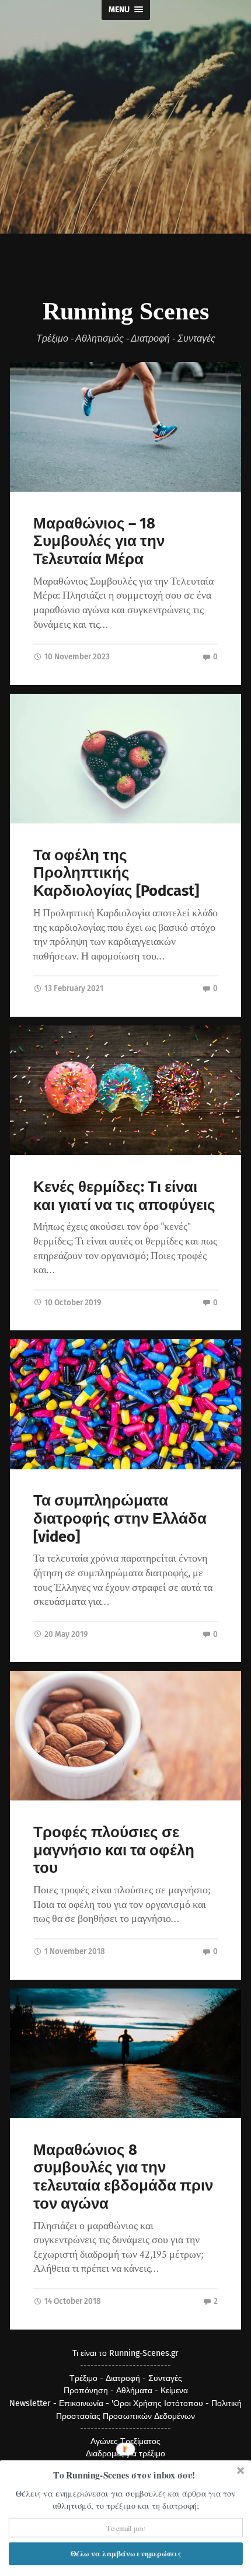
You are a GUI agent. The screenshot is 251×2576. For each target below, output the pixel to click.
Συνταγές (165, 2378)
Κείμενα (174, 2391)
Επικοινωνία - (85, 2403)
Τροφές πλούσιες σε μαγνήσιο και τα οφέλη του (114, 1850)
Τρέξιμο (83, 2378)
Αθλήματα (134, 2391)
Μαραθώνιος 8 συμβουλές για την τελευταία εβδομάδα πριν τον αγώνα (123, 2177)
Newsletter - (34, 2403)
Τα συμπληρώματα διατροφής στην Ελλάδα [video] (120, 1518)
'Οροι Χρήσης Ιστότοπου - (161, 2403)
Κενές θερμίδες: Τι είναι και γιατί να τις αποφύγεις (124, 1196)
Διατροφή (123, 2378)
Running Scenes (126, 311)
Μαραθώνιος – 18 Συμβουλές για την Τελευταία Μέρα (99, 541)
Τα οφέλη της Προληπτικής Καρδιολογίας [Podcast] (116, 873)
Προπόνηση (86, 2391)
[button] (125, 2475)
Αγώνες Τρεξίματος (125, 2441)
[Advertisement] (125, 169)
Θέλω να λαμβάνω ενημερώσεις (126, 2553)
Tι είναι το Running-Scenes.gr (125, 2353)
